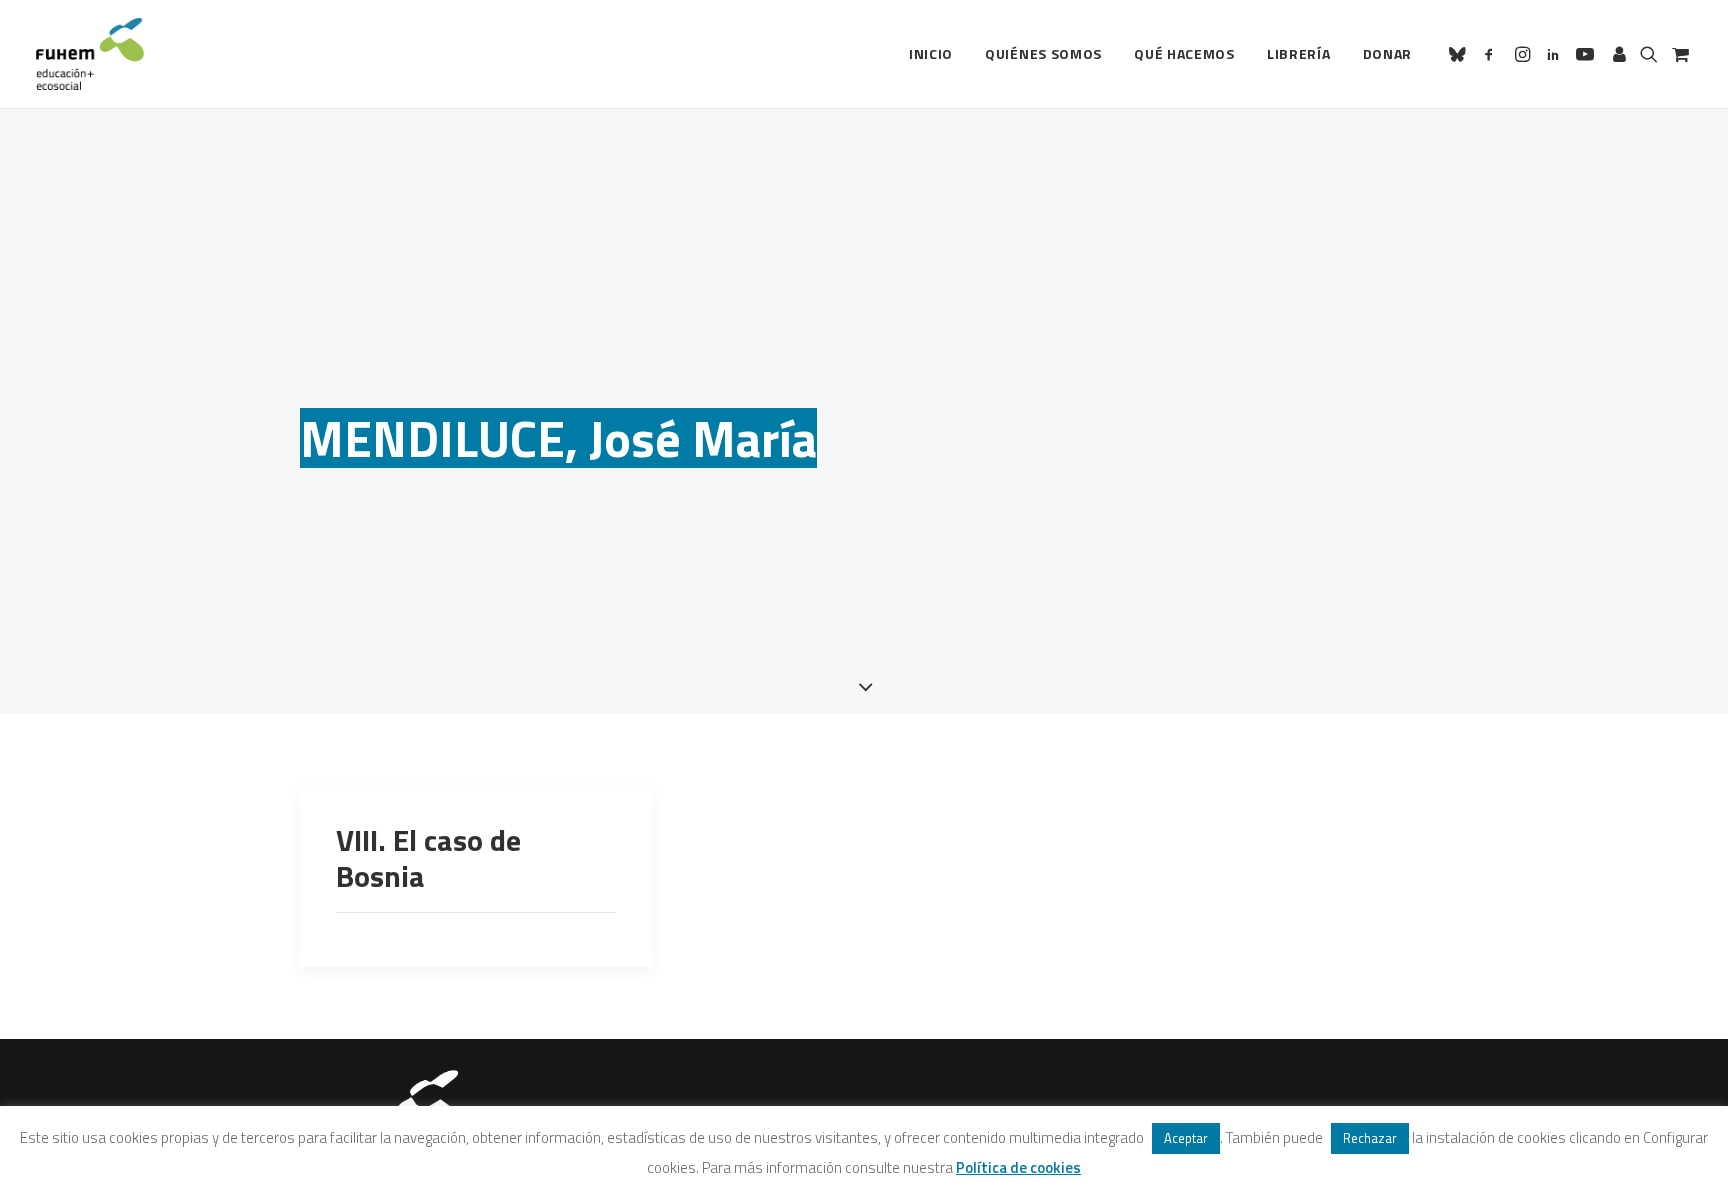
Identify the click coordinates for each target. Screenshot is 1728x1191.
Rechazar (1370, 1138)
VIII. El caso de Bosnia (428, 858)
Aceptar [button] (1186, 1138)
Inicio (931, 53)
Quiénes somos (1043, 53)
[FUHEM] (90, 54)
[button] (1460, 54)
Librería (1299, 53)
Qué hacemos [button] (1184, 53)
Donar (1388, 53)
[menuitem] (931, 54)
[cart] (1678, 54)
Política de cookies (1018, 1167)
